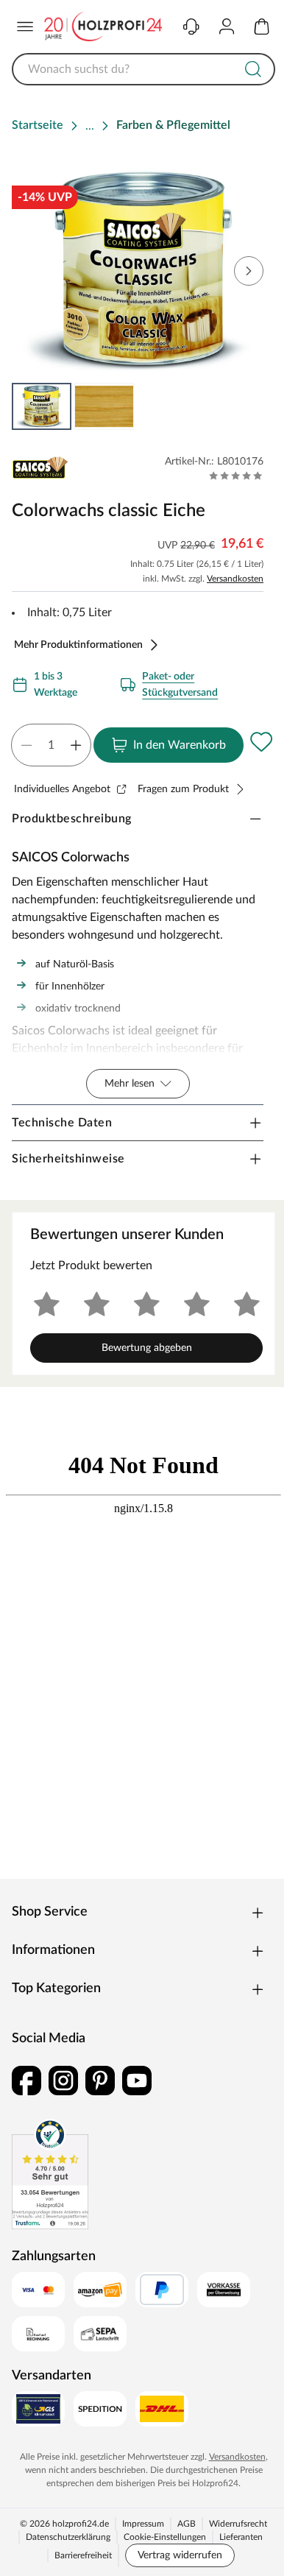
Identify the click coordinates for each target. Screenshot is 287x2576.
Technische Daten (62, 1123)
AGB (187, 2524)
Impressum (143, 2524)
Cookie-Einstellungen (165, 2537)
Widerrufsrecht (238, 2524)
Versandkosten (235, 579)
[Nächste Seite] (249, 271)
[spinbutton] (51, 745)
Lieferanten (241, 2537)
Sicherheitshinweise (68, 1159)
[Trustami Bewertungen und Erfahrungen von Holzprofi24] (50, 2174)
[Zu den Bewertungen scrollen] (236, 476)
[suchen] (253, 69)
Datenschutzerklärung (68, 2537)
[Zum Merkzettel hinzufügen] (261, 742)
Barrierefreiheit (83, 2555)
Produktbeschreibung (72, 819)
